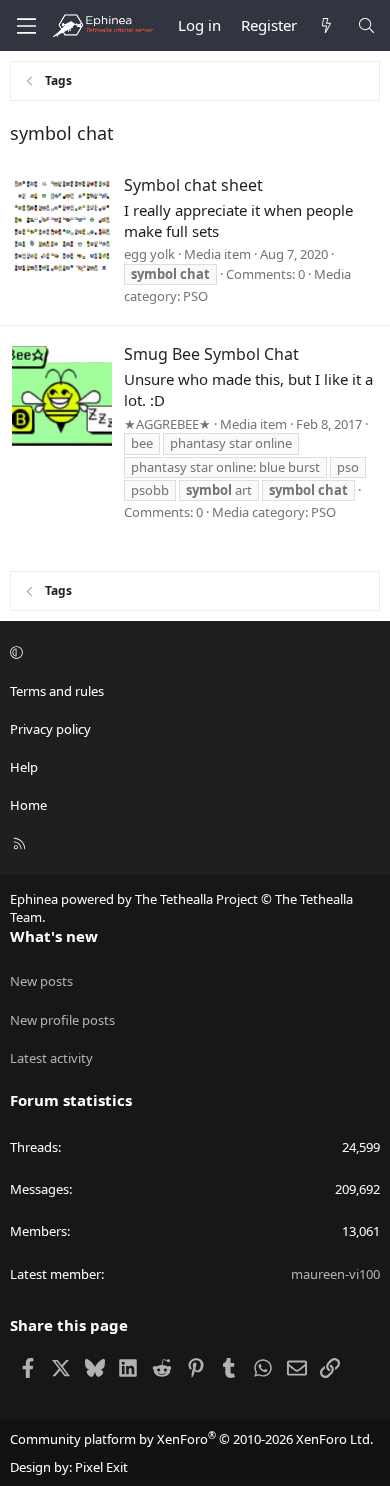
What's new (54, 936)
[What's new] (326, 25)
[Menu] (26, 26)
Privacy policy (50, 729)
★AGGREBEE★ (167, 424)
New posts (41, 981)
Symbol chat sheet (193, 185)
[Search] (366, 25)
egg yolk (149, 254)
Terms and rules (57, 691)
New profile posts (62, 1020)
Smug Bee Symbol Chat (211, 354)
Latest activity (51, 1058)
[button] (192, 652)
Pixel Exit (101, 1467)
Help (24, 767)
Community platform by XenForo (191, 1439)
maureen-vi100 (335, 1274)
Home (28, 805)
